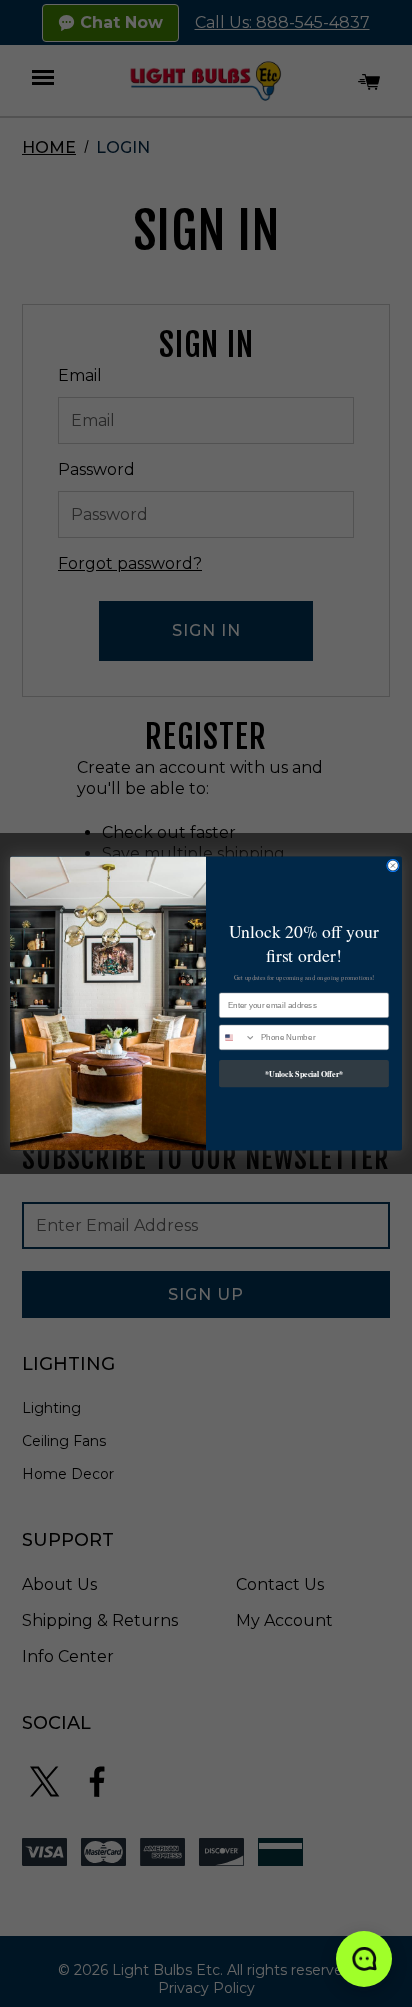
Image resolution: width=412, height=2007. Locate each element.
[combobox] (238, 1037)
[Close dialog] (393, 866)
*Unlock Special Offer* (304, 1073)
